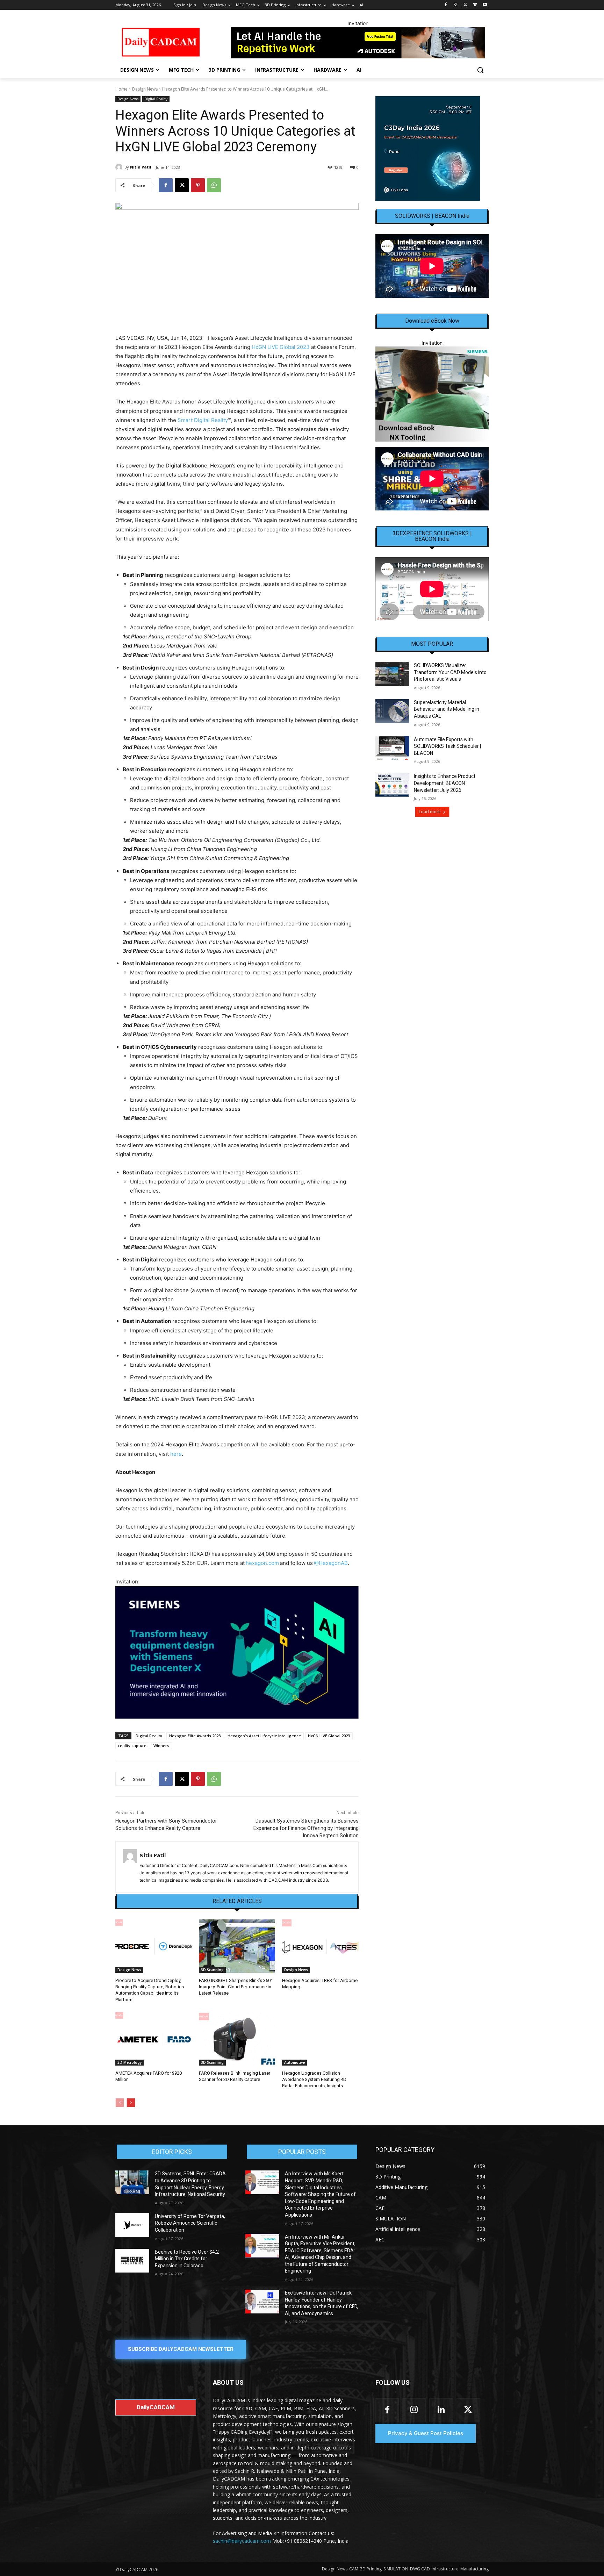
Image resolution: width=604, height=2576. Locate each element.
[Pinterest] (198, 185)
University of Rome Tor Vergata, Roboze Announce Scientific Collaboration (190, 2223)
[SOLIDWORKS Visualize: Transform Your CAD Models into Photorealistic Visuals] (392, 674)
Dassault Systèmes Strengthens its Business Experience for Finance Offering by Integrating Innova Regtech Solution (306, 1828)
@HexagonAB (331, 1563)
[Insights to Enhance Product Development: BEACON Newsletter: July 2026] (392, 785)
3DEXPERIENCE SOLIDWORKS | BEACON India (432, 536)
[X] (465, 5)
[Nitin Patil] (120, 167)
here (176, 1454)
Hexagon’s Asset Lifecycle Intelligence (264, 1736)
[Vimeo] (475, 5)
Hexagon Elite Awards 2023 (195, 1736)
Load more (430, 812)
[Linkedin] (441, 2410)
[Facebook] (446, 5)
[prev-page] (120, 2103)
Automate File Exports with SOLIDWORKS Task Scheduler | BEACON (447, 746)
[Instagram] (456, 5)
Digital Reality (156, 99)
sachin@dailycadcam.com (242, 2541)
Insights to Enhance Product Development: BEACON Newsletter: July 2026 (445, 783)
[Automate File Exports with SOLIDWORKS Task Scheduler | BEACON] (392, 748)
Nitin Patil (141, 167)
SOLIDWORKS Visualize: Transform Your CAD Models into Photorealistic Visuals (450, 672)
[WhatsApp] (214, 185)
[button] (480, 70)
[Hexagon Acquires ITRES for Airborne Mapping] (320, 1946)
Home (121, 89)
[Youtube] (485, 5)
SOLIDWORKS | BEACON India (432, 216)
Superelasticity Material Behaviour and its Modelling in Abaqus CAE (447, 709)
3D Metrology (130, 2062)
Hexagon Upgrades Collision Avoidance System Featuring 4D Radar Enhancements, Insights (314, 2079)
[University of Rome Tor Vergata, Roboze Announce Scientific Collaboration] (132, 2225)
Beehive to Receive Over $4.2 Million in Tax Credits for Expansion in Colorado (187, 2259)
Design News (145, 89)
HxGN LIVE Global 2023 (281, 347)
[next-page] (131, 2103)
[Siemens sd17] (237, 1652)
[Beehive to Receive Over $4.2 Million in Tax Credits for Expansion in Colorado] (132, 2261)
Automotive (294, 2062)
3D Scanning (212, 1970)
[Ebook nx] (432, 394)
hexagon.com (262, 1563)
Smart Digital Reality (203, 420)
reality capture (132, 1745)
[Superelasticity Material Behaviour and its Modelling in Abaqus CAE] (392, 711)
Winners (161, 1745)
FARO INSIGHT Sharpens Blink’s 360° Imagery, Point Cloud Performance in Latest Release (236, 1987)
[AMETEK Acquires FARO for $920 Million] (154, 2039)
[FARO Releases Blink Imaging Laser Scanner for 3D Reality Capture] (237, 2039)
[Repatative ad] (358, 43)
